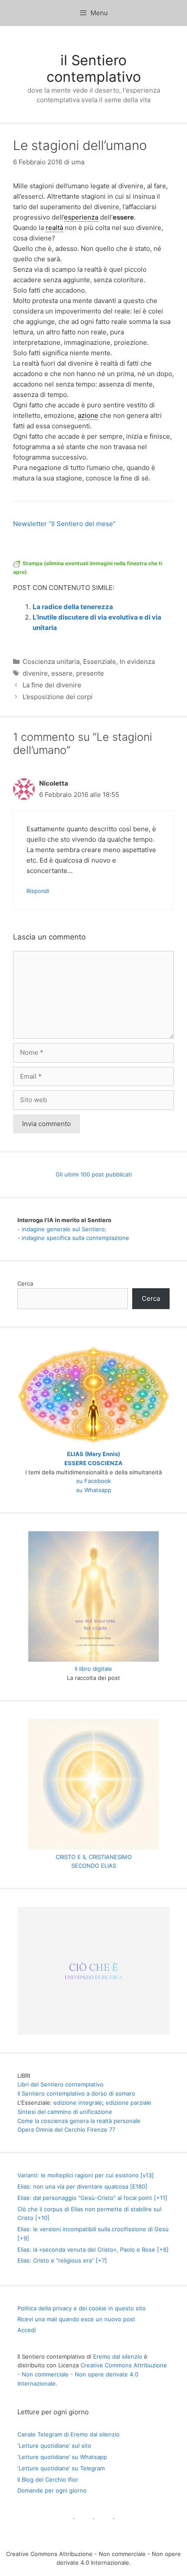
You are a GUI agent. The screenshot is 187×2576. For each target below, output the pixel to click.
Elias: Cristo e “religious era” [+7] (62, 2260)
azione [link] (88, 415)
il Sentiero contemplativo (94, 68)
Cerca (25, 1283)
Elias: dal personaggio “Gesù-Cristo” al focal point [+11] (92, 2198)
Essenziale (100, 661)
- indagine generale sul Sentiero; (62, 1229)
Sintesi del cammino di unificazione (65, 2112)
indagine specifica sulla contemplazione (75, 1238)
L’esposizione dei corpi (58, 697)
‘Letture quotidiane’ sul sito (54, 2446)
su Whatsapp (94, 1490)
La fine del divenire (52, 685)
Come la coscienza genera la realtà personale (79, 2121)
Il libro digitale (93, 1669)
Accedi (27, 2330)
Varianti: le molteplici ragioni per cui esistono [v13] (86, 2175)
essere (62, 673)
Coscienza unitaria (51, 661)
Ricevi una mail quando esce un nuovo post (76, 2319)
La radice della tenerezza (73, 607)
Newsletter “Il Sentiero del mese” (64, 524)
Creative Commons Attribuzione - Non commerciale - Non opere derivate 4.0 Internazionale (92, 2374)
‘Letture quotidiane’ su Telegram (61, 2468)
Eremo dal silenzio (118, 2356)
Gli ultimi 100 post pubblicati (94, 1174)
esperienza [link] (81, 217)
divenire (35, 673)
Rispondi (38, 891)
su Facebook (93, 1481)
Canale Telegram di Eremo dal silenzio (68, 2434)
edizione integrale (78, 2103)
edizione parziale (129, 2103)
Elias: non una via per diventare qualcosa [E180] (82, 2186)
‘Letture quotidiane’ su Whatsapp (62, 2457)
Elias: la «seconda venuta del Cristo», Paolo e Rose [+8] (93, 2249)
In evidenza (137, 661)
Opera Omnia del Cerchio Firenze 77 (66, 2129)
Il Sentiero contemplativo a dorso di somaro (76, 2093)
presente (90, 673)
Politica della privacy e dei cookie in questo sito (82, 2308)
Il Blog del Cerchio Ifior (48, 2479)
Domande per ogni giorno (52, 2490)
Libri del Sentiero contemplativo (60, 2084)
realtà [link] (54, 228)
